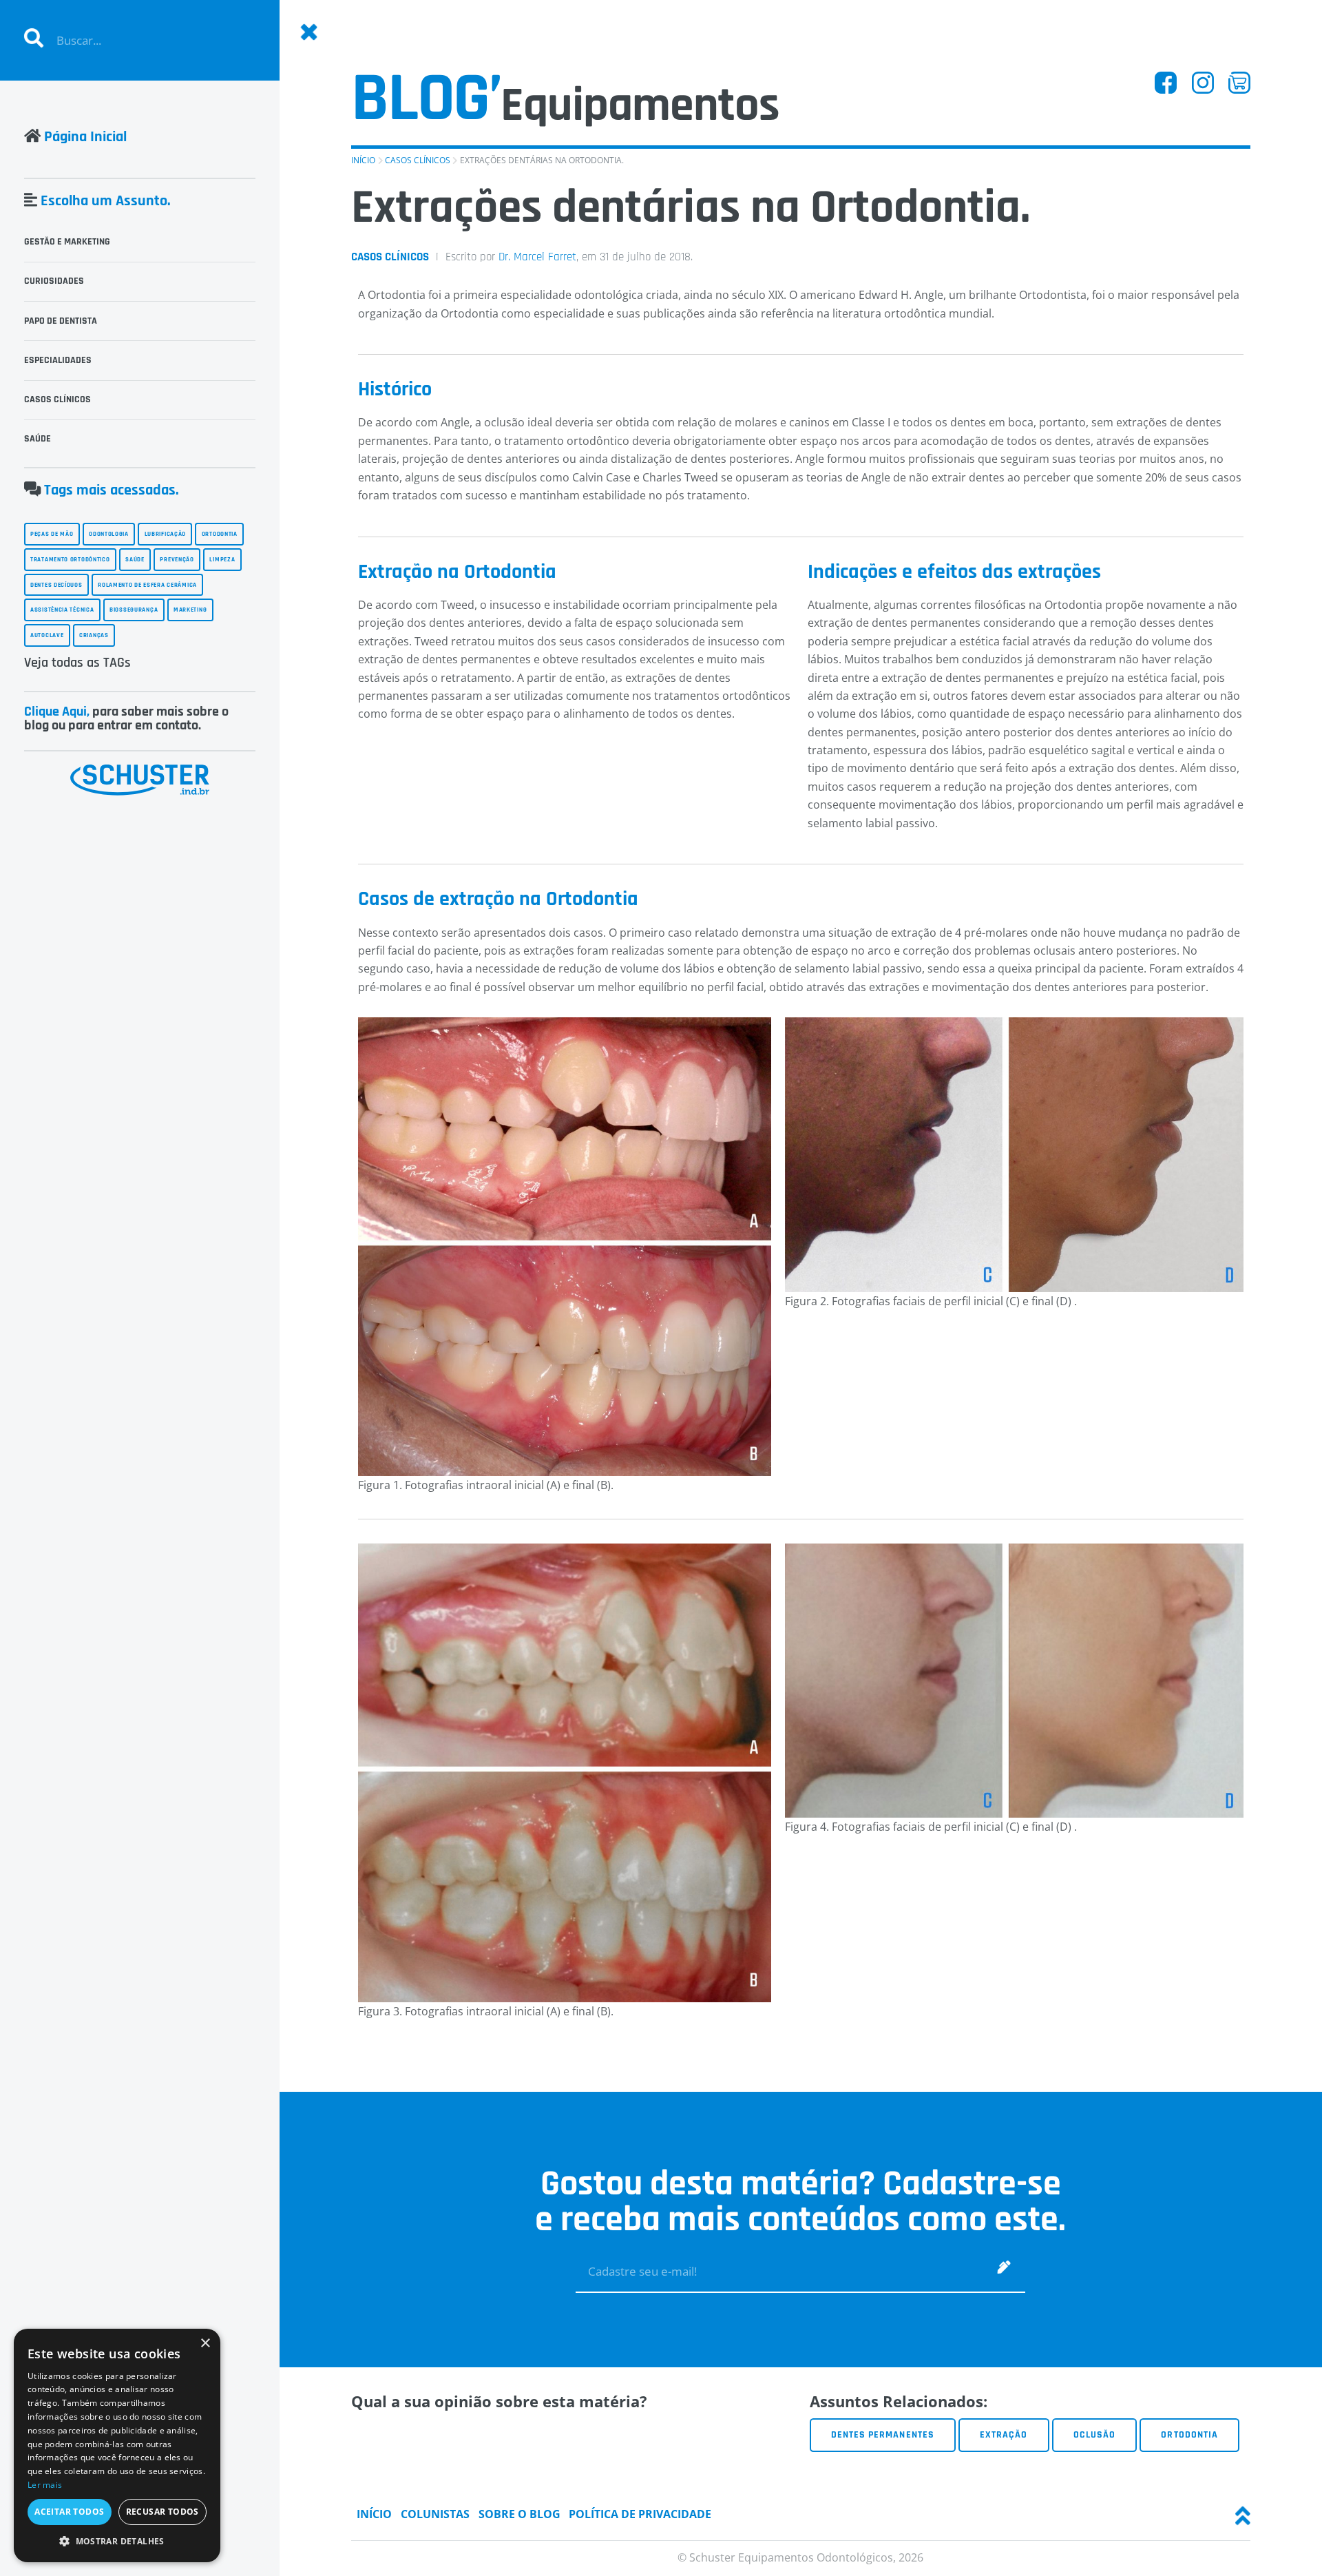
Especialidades (58, 360)
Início (363, 160)
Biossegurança (134, 610)
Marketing (190, 610)
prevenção (177, 559)
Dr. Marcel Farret (537, 257)
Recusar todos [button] (162, 2512)
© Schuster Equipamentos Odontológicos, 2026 (800, 2557)
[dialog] (117, 2445)
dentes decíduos (56, 585)
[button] (117, 2541)
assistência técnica (62, 610)
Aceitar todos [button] (69, 2512)
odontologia (109, 534)
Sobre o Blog (520, 2514)
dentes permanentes (883, 2435)
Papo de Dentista (61, 321)
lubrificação (165, 534)
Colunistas (435, 2514)
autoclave (47, 635)
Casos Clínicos (418, 160)
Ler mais (45, 2485)
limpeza (222, 559)
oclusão (1094, 2435)
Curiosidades (54, 281)
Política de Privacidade (640, 2514)
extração (1004, 2435)
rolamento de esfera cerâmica (147, 585)
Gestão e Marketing (67, 242)
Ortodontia (1189, 2435)
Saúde (38, 439)
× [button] (205, 2344)
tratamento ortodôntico (70, 559)
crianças (94, 635)
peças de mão (52, 534)
